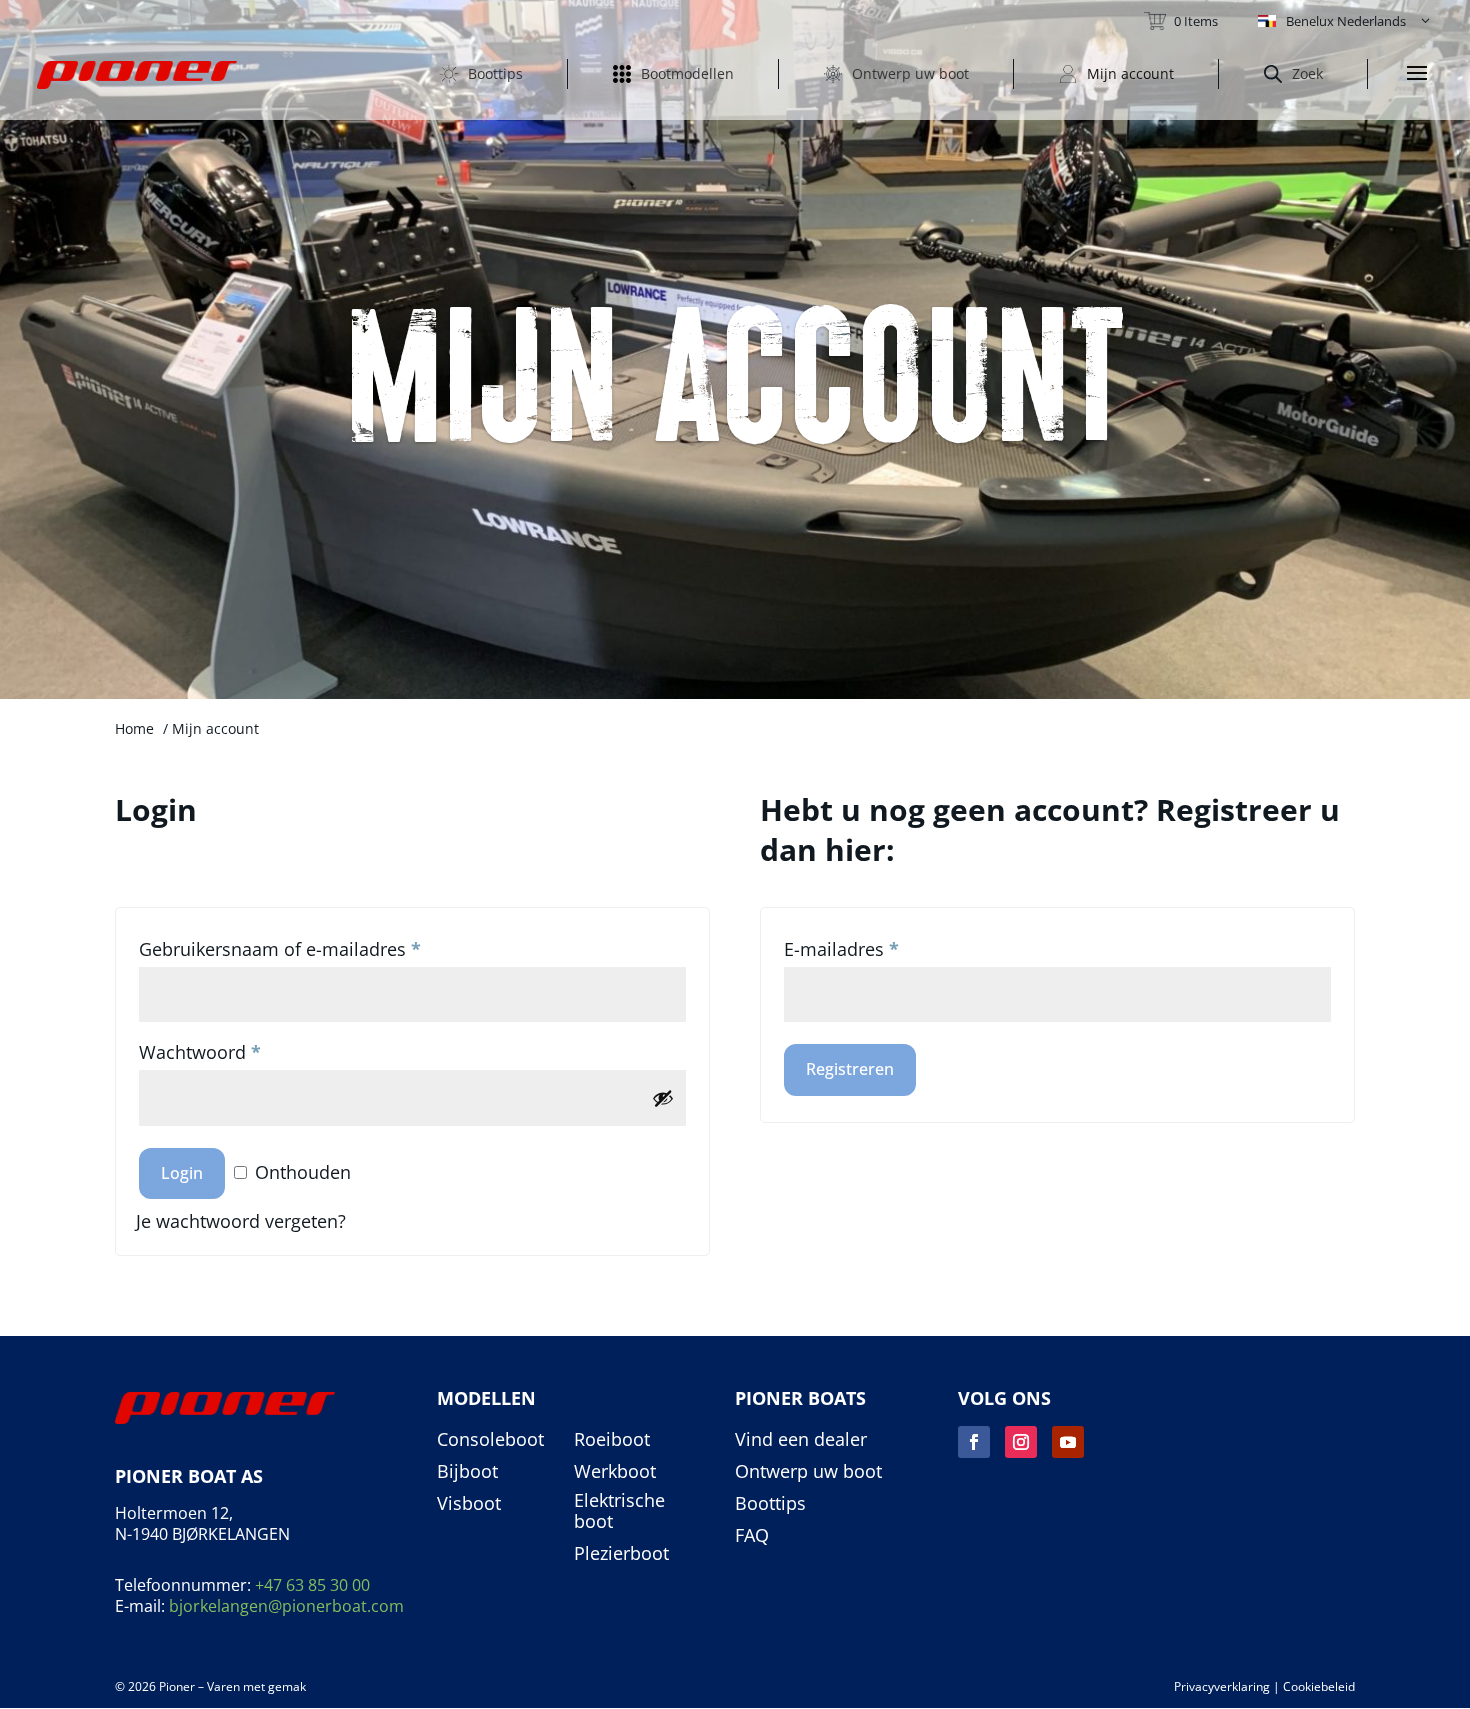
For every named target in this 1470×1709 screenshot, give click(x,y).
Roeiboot (612, 1440)
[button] (1345, 21)
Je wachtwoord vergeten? (241, 1221)
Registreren (850, 1069)
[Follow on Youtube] (1068, 1442)
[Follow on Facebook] (974, 1442)
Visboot (469, 1504)
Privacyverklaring (1222, 1686)
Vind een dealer (801, 1440)
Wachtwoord (200, 1052)
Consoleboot (490, 1440)
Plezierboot (621, 1554)
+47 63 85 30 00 (312, 1585)
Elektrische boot (619, 1511)
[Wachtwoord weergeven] (663, 1098)
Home (134, 728)
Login (182, 1173)
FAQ (752, 1536)
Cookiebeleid (1319, 1686)
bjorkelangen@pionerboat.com (286, 1606)
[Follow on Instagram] (1021, 1442)
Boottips (770, 1504)
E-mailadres (841, 949)
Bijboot (467, 1472)
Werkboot (615, 1472)
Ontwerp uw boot (808, 1472)
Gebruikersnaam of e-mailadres (280, 949)
